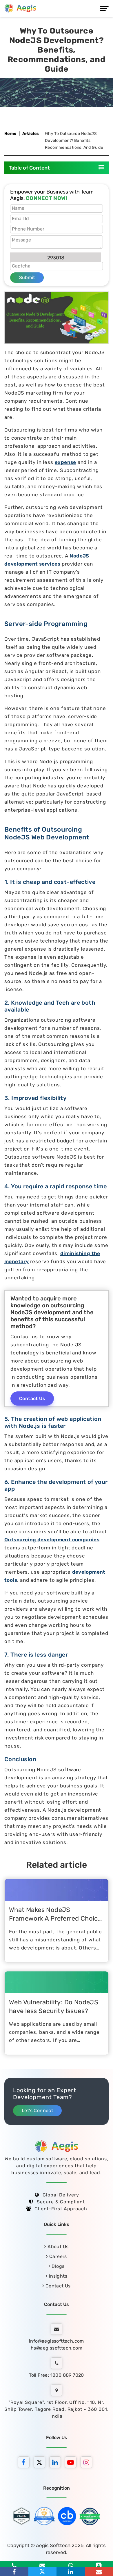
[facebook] (25, 2463)
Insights (57, 2276)
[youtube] (72, 2463)
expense (65, 462)
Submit (27, 277)
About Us (57, 2247)
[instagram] (88, 2463)
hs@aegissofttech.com (57, 2348)
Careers (58, 2256)
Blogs (57, 2266)
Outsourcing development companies (52, 1540)
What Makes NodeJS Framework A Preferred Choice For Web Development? (55, 1918)
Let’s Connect (37, 2111)
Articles (31, 134)
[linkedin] (57, 2463)
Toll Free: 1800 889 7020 (57, 2375)
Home (10, 134)
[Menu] (104, 8)
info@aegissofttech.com (57, 2341)
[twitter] (41, 2463)
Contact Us (32, 1398)
